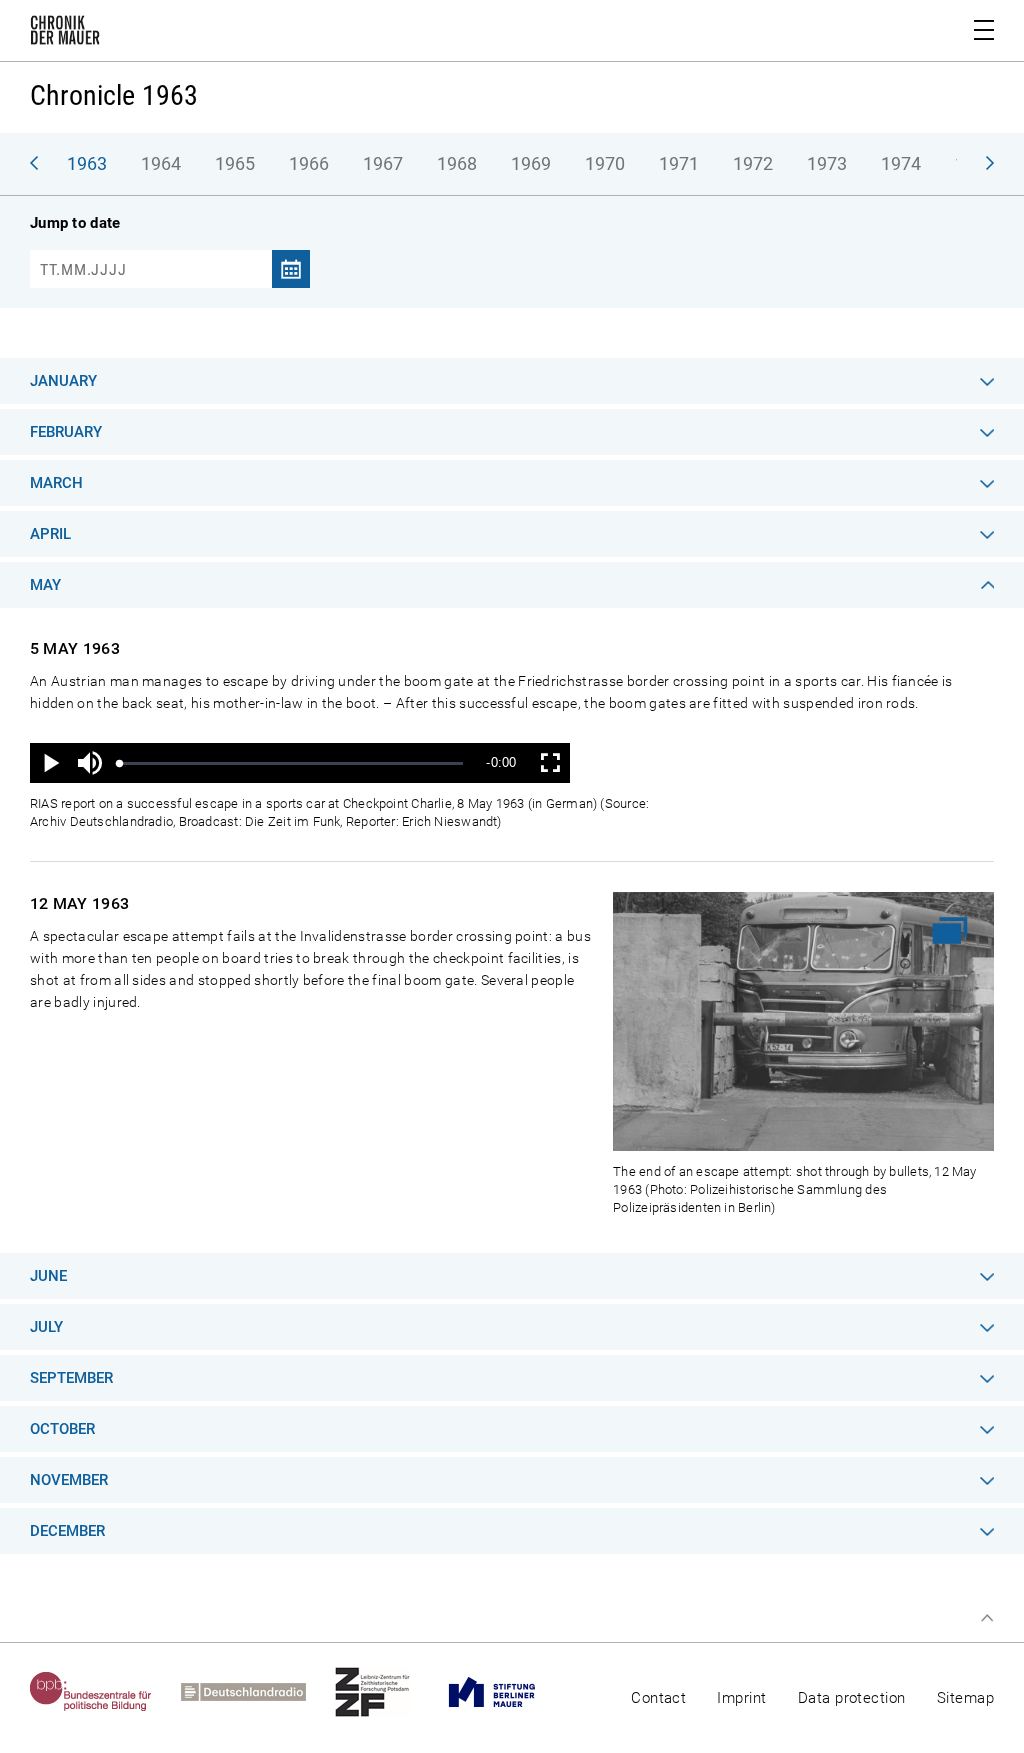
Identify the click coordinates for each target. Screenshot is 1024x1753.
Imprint (741, 1698)
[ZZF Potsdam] (387, 1692)
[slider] (291, 763)
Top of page (987, 1618)
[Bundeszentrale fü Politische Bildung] (105, 1692)
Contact (658, 1698)
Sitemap (965, 1698)
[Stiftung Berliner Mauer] (506, 1692)
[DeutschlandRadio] (258, 1692)
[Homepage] (65, 34)
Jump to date (75, 223)
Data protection (852, 1698)
